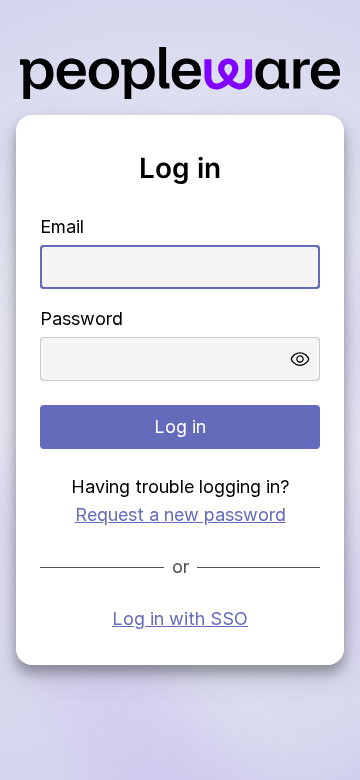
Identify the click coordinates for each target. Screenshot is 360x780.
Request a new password (180, 514)
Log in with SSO (180, 618)
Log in (180, 426)
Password (81, 318)
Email (62, 226)
